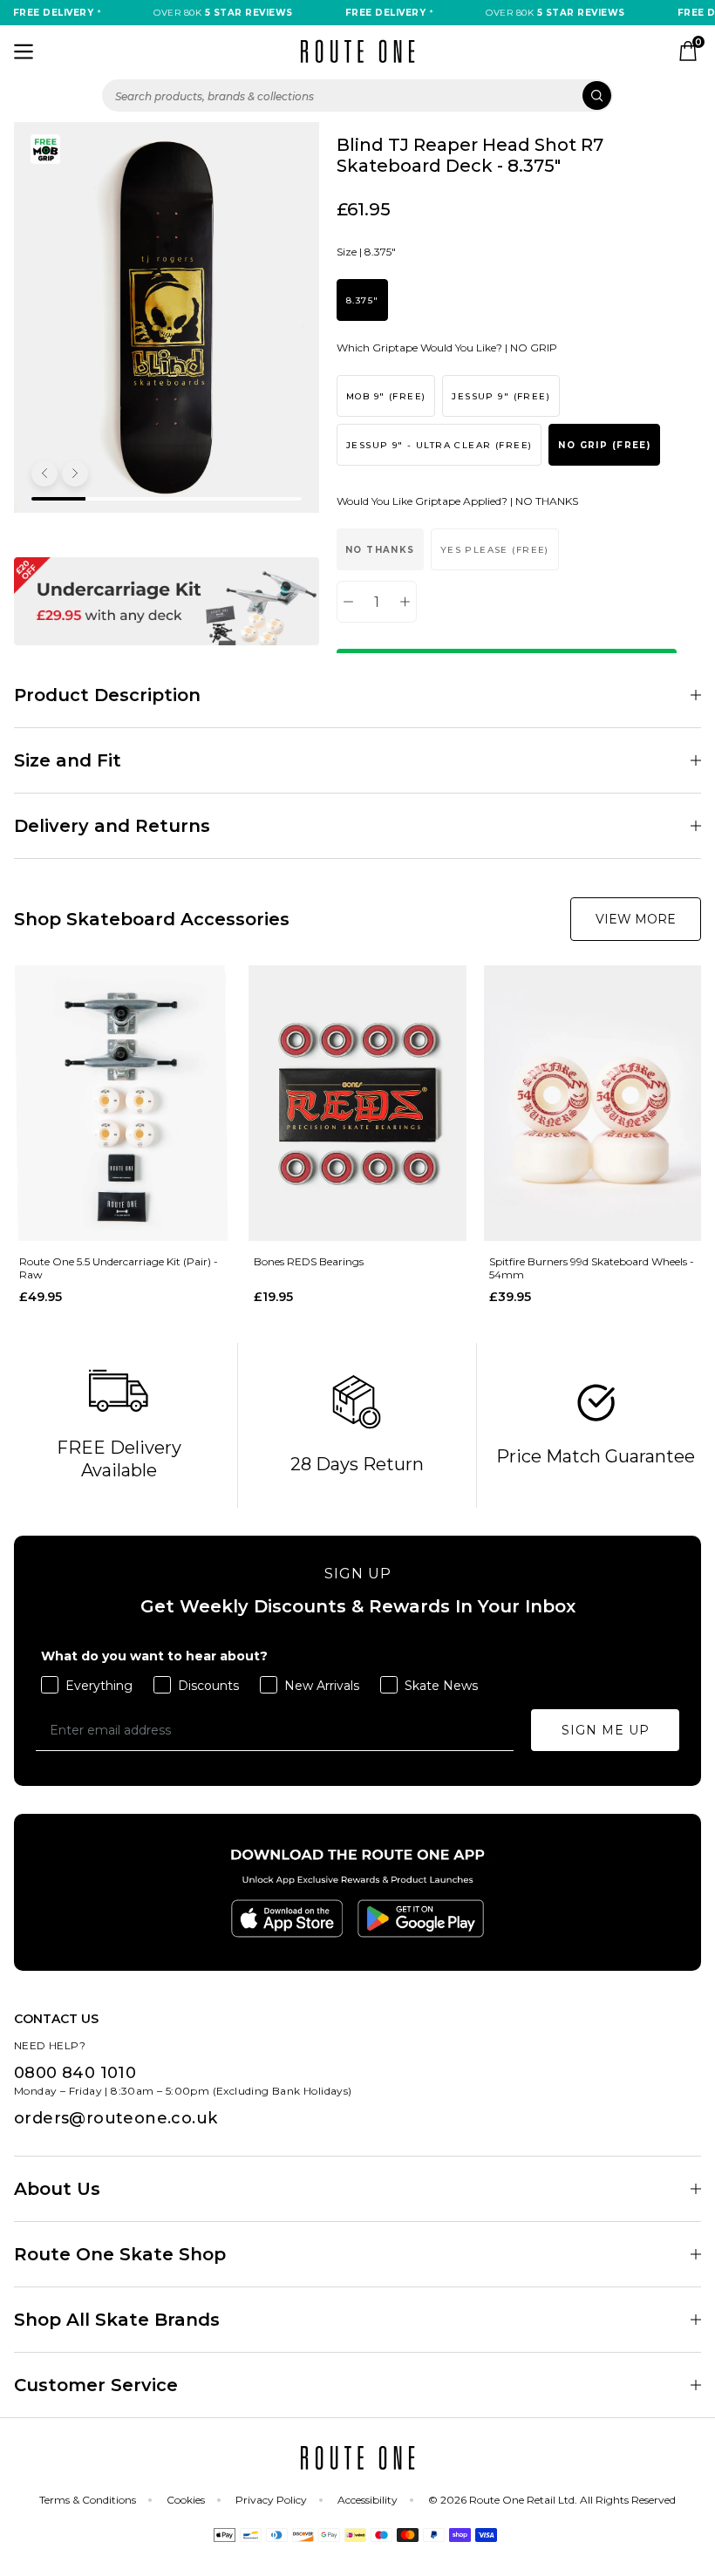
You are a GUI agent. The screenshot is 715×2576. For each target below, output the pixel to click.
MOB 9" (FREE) (386, 396)
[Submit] (597, 95)
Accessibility (368, 2500)
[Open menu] (24, 51)
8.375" (362, 300)
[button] (44, 474)
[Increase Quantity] (405, 602)
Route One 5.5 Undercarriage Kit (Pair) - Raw (119, 1268)
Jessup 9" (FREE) (501, 396)
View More (636, 919)
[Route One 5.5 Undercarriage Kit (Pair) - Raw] (123, 1104)
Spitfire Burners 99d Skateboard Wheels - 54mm (592, 1268)
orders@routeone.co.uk (116, 2118)
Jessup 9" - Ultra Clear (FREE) (439, 445)
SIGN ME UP (606, 1730)
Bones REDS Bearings (309, 1261)
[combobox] (357, 95)
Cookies (186, 2500)
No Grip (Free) (604, 445)
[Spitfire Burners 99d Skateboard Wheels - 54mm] (592, 1104)
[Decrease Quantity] (348, 602)
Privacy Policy (271, 2500)
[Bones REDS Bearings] (357, 1104)
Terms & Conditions (88, 2500)
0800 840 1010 (75, 2073)
